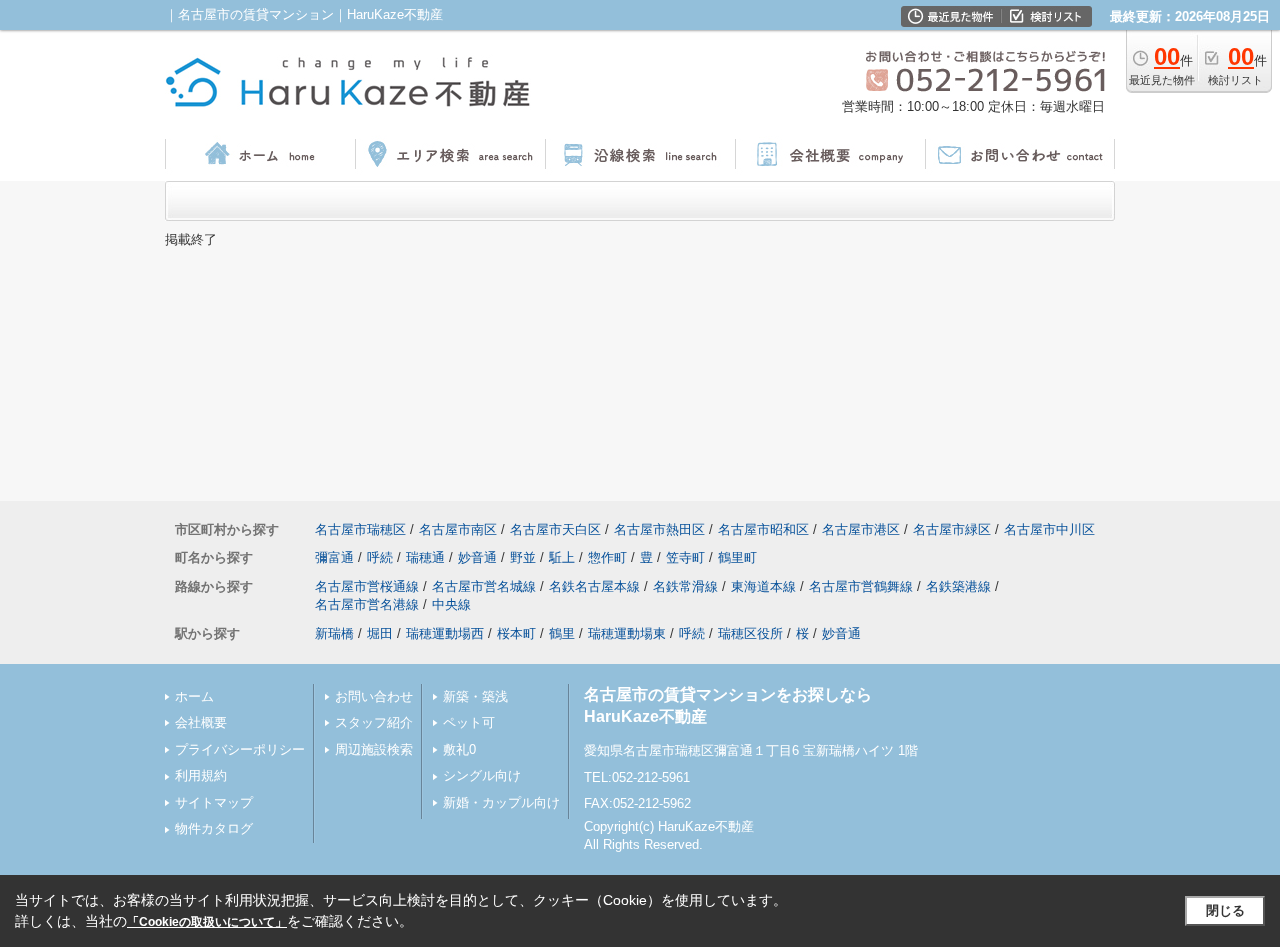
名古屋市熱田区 (659, 529)
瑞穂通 (425, 557)
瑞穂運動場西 (445, 633)
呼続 (380, 557)
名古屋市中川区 (1049, 529)
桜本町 (516, 633)
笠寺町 (685, 557)
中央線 (451, 604)
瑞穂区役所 (750, 633)
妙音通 (477, 557)
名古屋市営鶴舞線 (861, 586)
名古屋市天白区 (555, 529)
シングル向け (482, 775)
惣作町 (607, 557)
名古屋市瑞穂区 (360, 529)
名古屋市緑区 (952, 529)
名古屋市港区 (861, 529)
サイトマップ (214, 802)
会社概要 (201, 722)
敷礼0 (459, 749)
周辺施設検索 (374, 749)
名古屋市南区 (458, 529)
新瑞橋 (334, 633)
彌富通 (334, 557)
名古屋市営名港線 (367, 604)
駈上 (562, 557)
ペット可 (469, 722)
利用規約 (201, 775)
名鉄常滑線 (685, 586)
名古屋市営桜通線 (367, 586)
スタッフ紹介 (374, 722)
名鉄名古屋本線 (594, 586)
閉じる (1225, 910)
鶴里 (562, 633)
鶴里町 (737, 557)
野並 (523, 557)
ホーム (194, 696)
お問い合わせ (374, 696)
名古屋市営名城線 (484, 586)
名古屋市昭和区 (763, 529)
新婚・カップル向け (501, 802)
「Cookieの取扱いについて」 (207, 922)
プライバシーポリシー (240, 749)
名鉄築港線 (958, 586)
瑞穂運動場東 (627, 633)
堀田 (380, 633)
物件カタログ (214, 828)
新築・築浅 (475, 696)
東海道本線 (763, 586)
